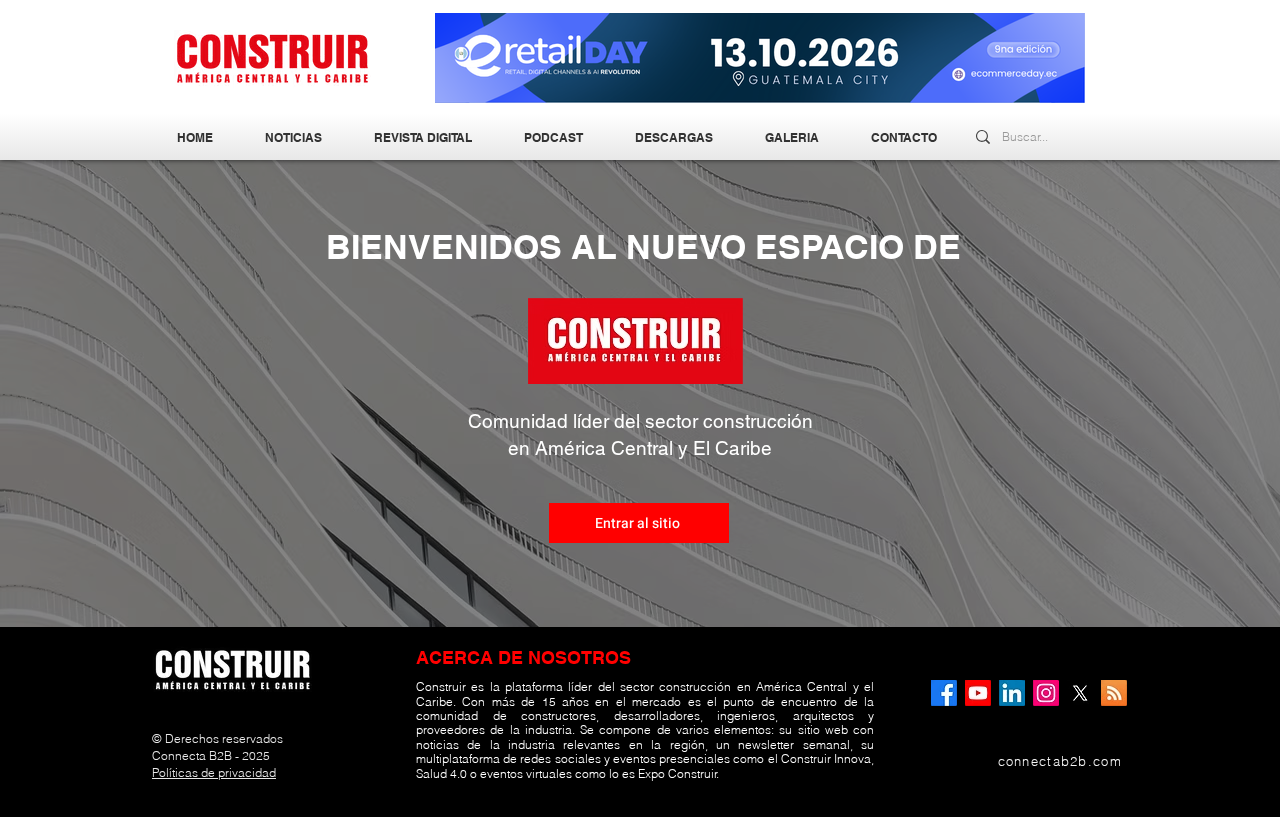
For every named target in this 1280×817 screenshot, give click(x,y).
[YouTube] (978, 693)
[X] (1080, 693)
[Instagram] (1046, 693)
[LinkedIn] (1012, 693)
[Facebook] (944, 693)
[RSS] (1114, 693)
